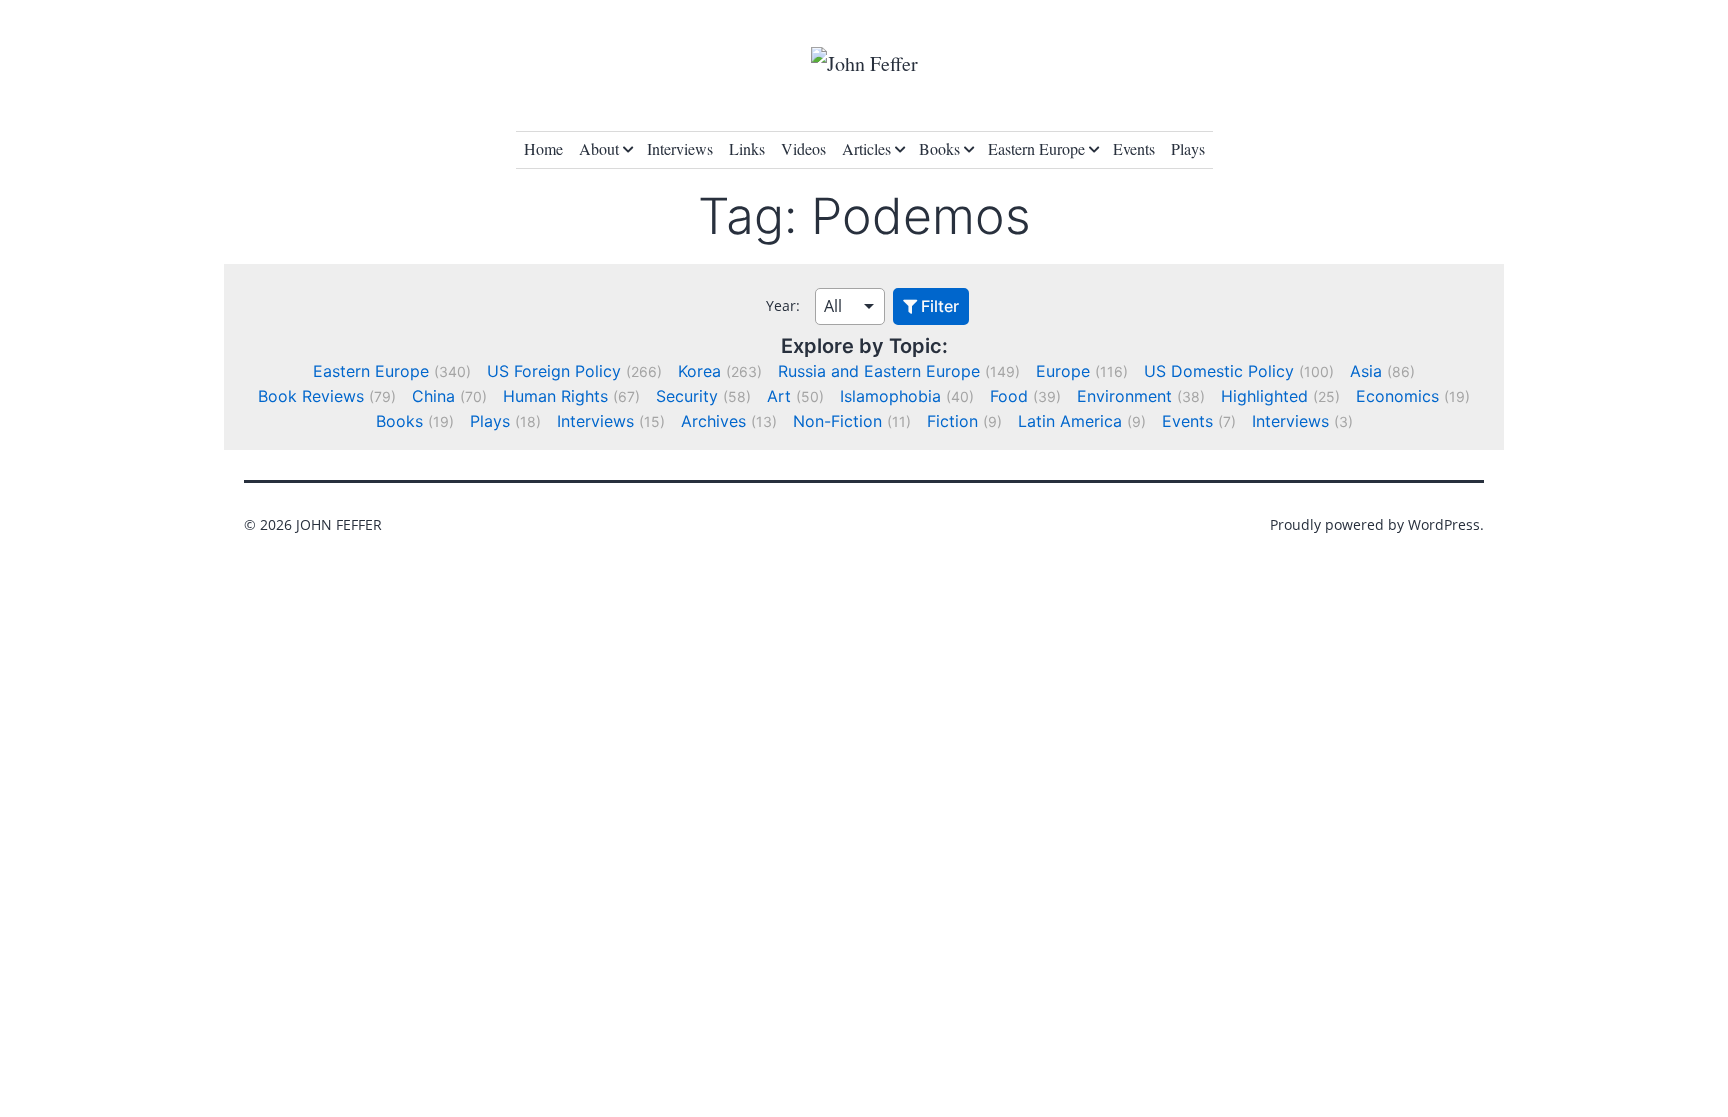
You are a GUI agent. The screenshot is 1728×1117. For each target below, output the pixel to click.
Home (543, 148)
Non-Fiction (837, 421)
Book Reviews (311, 396)
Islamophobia (890, 396)
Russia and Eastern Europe (879, 371)
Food (1009, 396)
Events (1134, 148)
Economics (1397, 396)
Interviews (680, 148)
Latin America (1070, 421)
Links (747, 148)
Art (779, 396)
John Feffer (339, 524)
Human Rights (555, 396)
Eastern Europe (1036, 148)
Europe (1063, 371)
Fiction (952, 421)
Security (687, 396)
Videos (803, 148)
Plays (1188, 148)
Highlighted (1264, 396)
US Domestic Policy (1219, 371)
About (599, 148)
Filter (938, 306)
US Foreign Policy (554, 371)
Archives (713, 421)
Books (939, 148)
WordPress (1444, 524)
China (433, 396)
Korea (699, 371)
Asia (1366, 371)
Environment (1124, 396)
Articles (866, 148)
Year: (783, 305)
